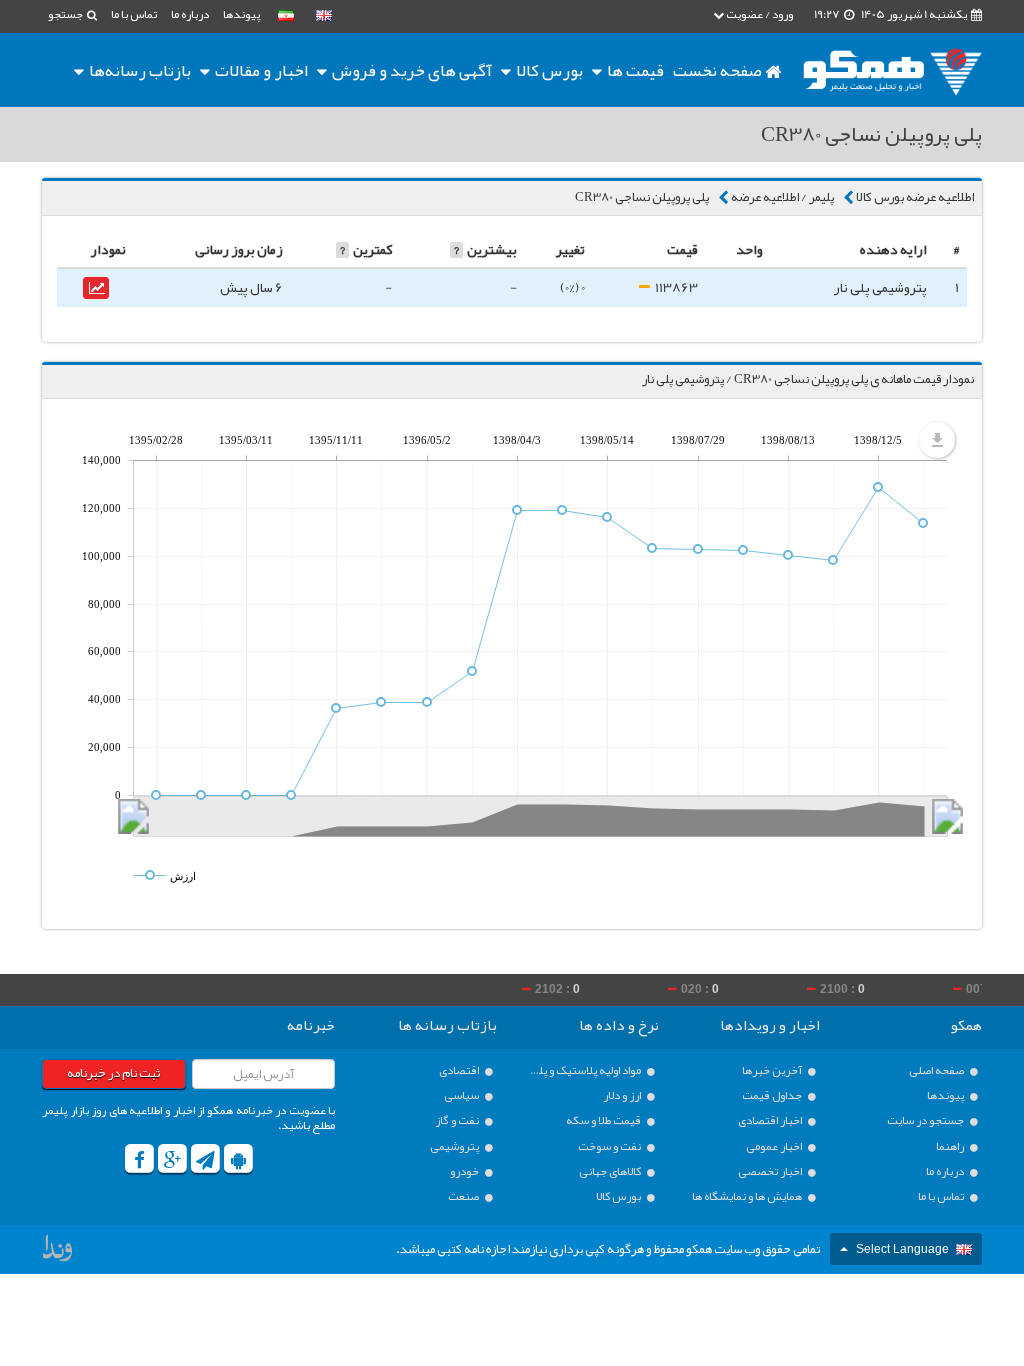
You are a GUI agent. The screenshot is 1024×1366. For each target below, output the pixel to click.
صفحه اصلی (937, 1070)
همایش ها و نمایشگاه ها (748, 1196)
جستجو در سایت (926, 1120)
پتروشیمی (455, 1146)
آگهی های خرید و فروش (410, 70)
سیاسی (462, 1095)
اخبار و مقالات (260, 70)
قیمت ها (635, 70)
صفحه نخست (719, 70)
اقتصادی (460, 1070)
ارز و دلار (623, 1095)
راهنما (951, 1146)
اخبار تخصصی (771, 1171)
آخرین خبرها (773, 1070)
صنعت (464, 1196)
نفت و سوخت (610, 1146)
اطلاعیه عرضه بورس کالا (915, 197)
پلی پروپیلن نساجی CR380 (642, 197)
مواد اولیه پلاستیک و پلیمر (585, 1070)
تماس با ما (134, 14)
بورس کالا (548, 70)
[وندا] (59, 1253)
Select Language (902, 1249)
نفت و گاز (458, 1120)
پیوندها (241, 14)
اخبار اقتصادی (771, 1120)
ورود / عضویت (758, 14)
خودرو (465, 1171)
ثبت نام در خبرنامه (113, 1073)
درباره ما (190, 14)
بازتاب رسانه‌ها (138, 70)
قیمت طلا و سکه (604, 1120)
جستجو (66, 14)
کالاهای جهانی (611, 1171)
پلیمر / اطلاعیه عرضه (782, 197)
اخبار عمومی (775, 1146)
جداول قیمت (773, 1095)
